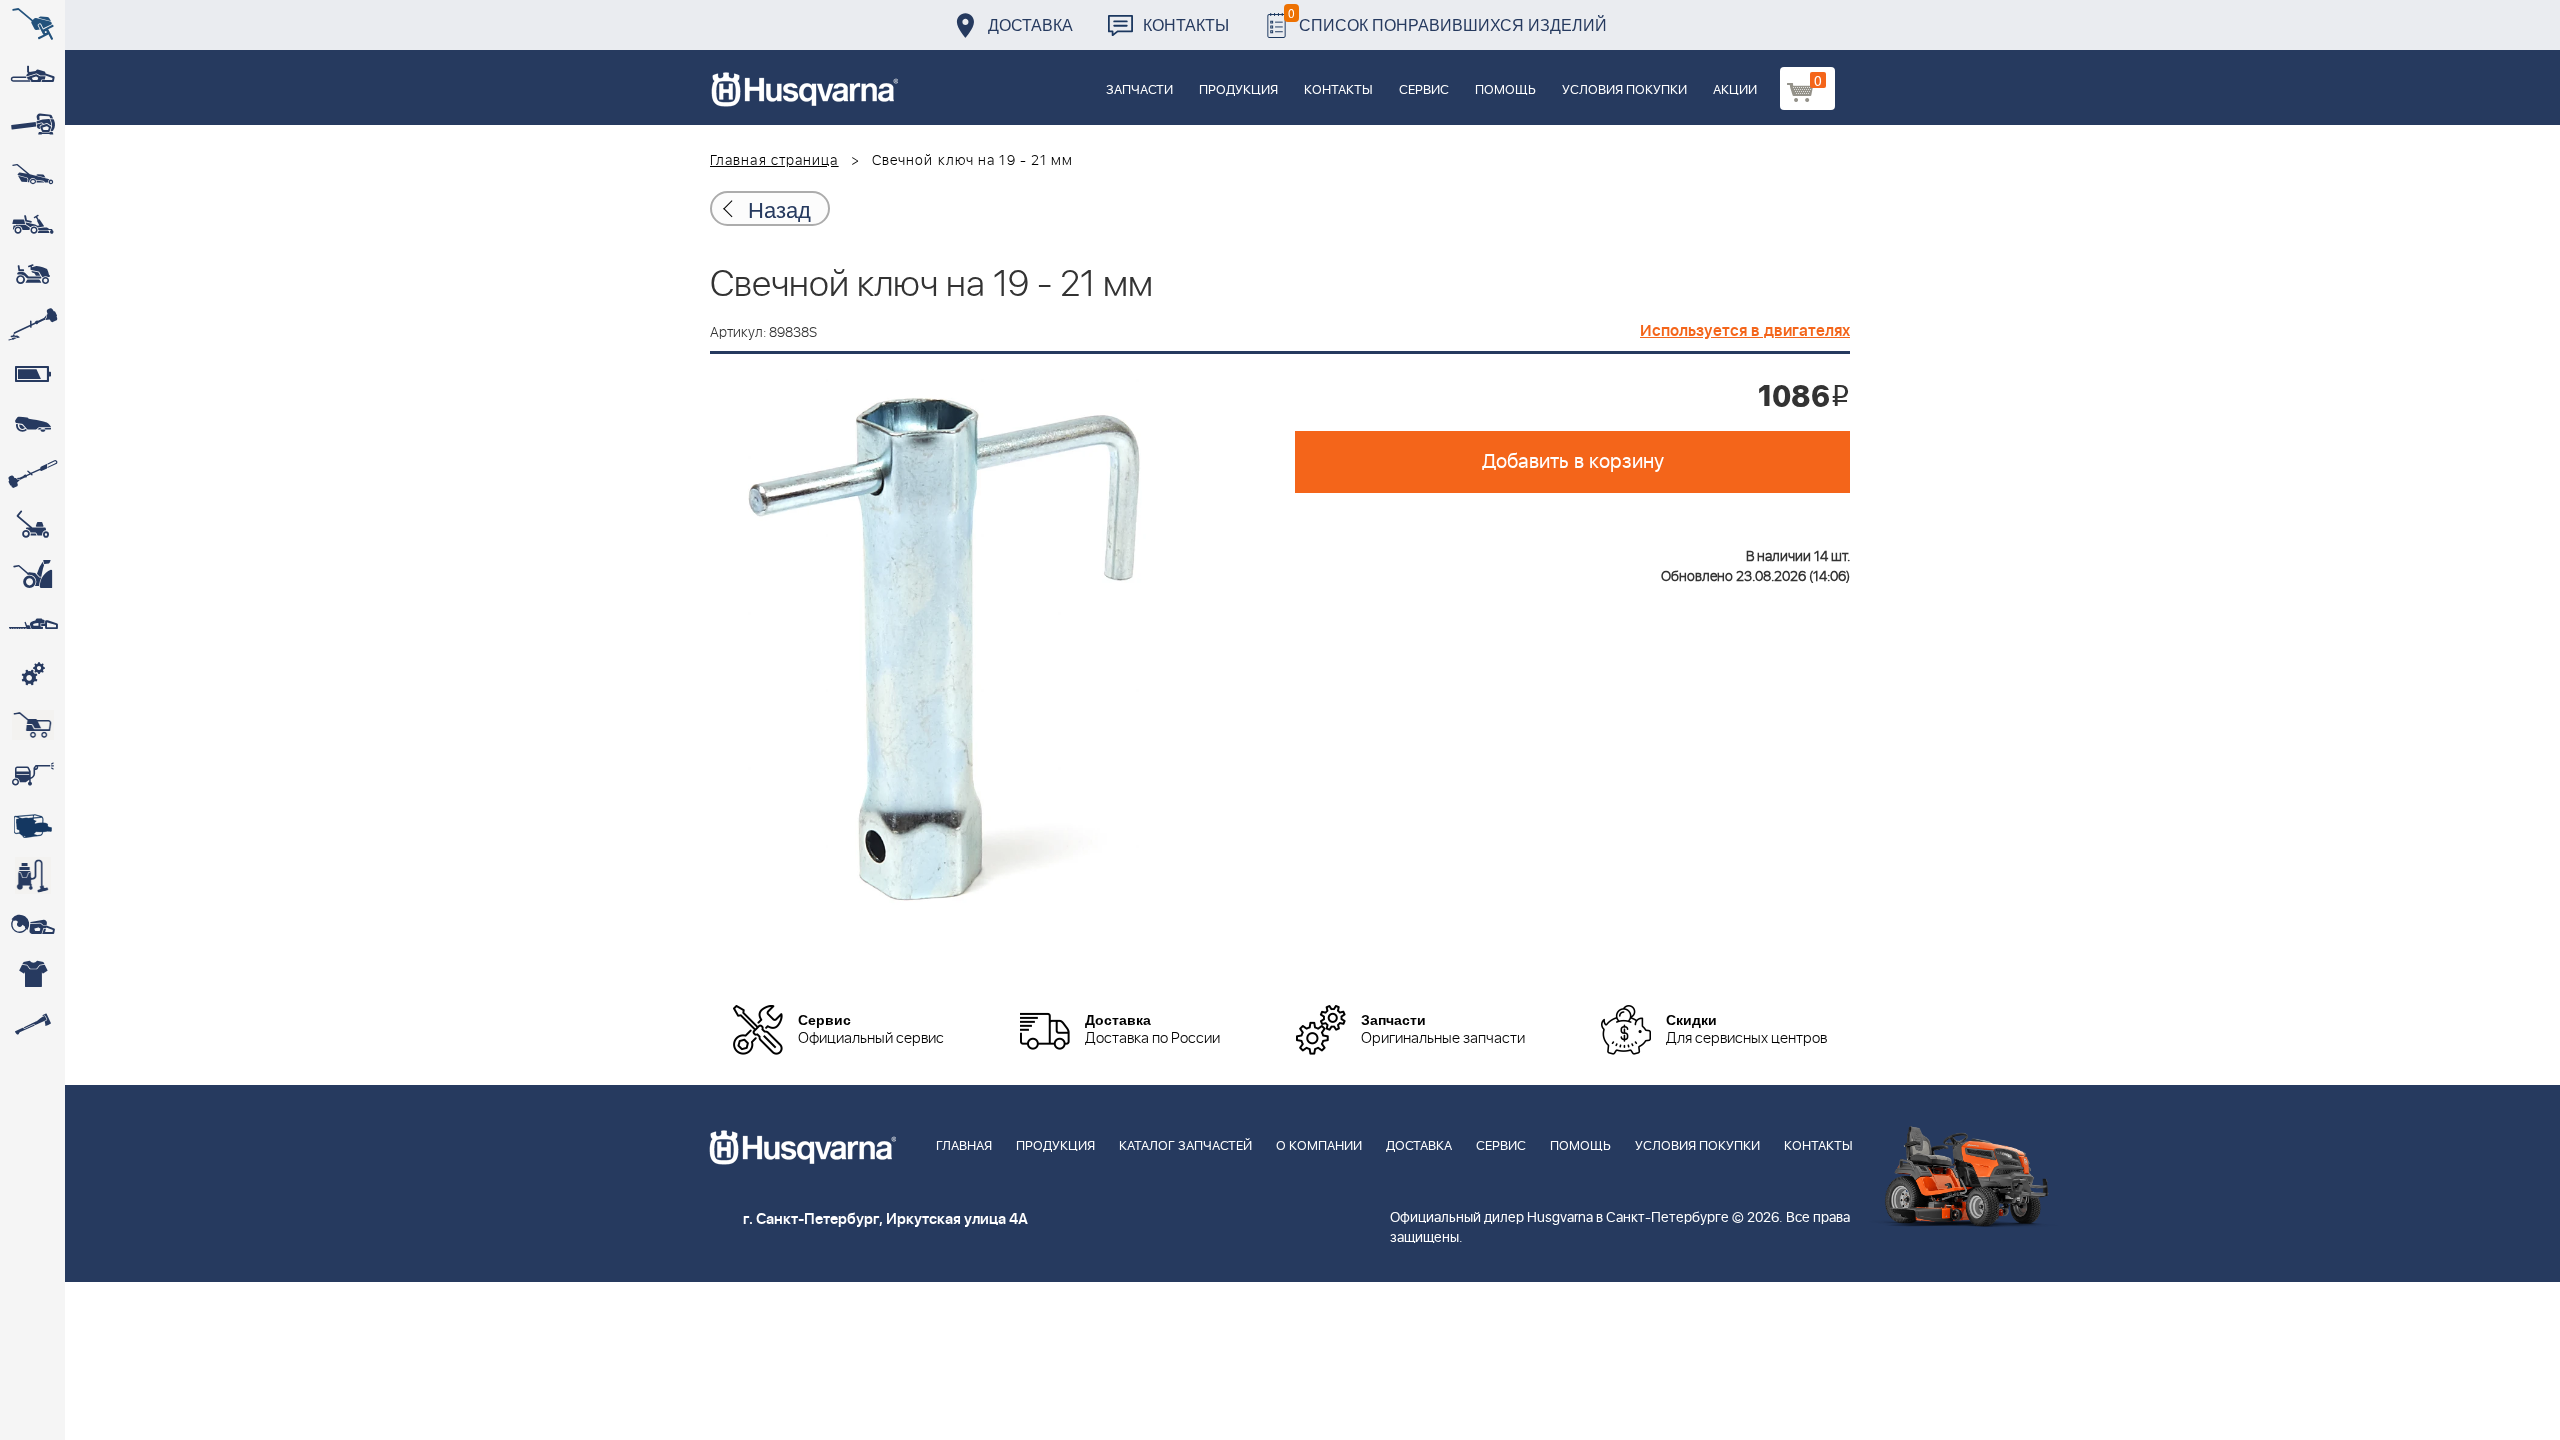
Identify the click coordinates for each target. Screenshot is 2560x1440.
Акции (1735, 90)
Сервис (1424, 90)
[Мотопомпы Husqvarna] (32, 825)
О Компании (1319, 1146)
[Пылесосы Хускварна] (32, 875)
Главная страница (774, 161)
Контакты (1186, 24)
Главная (964, 1146)
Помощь (1505, 90)
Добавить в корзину (1573, 462)
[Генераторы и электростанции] (32, 725)
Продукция (1238, 90)
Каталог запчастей (1185, 1146)
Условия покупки (1624, 90)
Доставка (1030, 24)
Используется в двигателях (1745, 331)
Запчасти (1139, 90)
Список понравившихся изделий (1447, 19)
